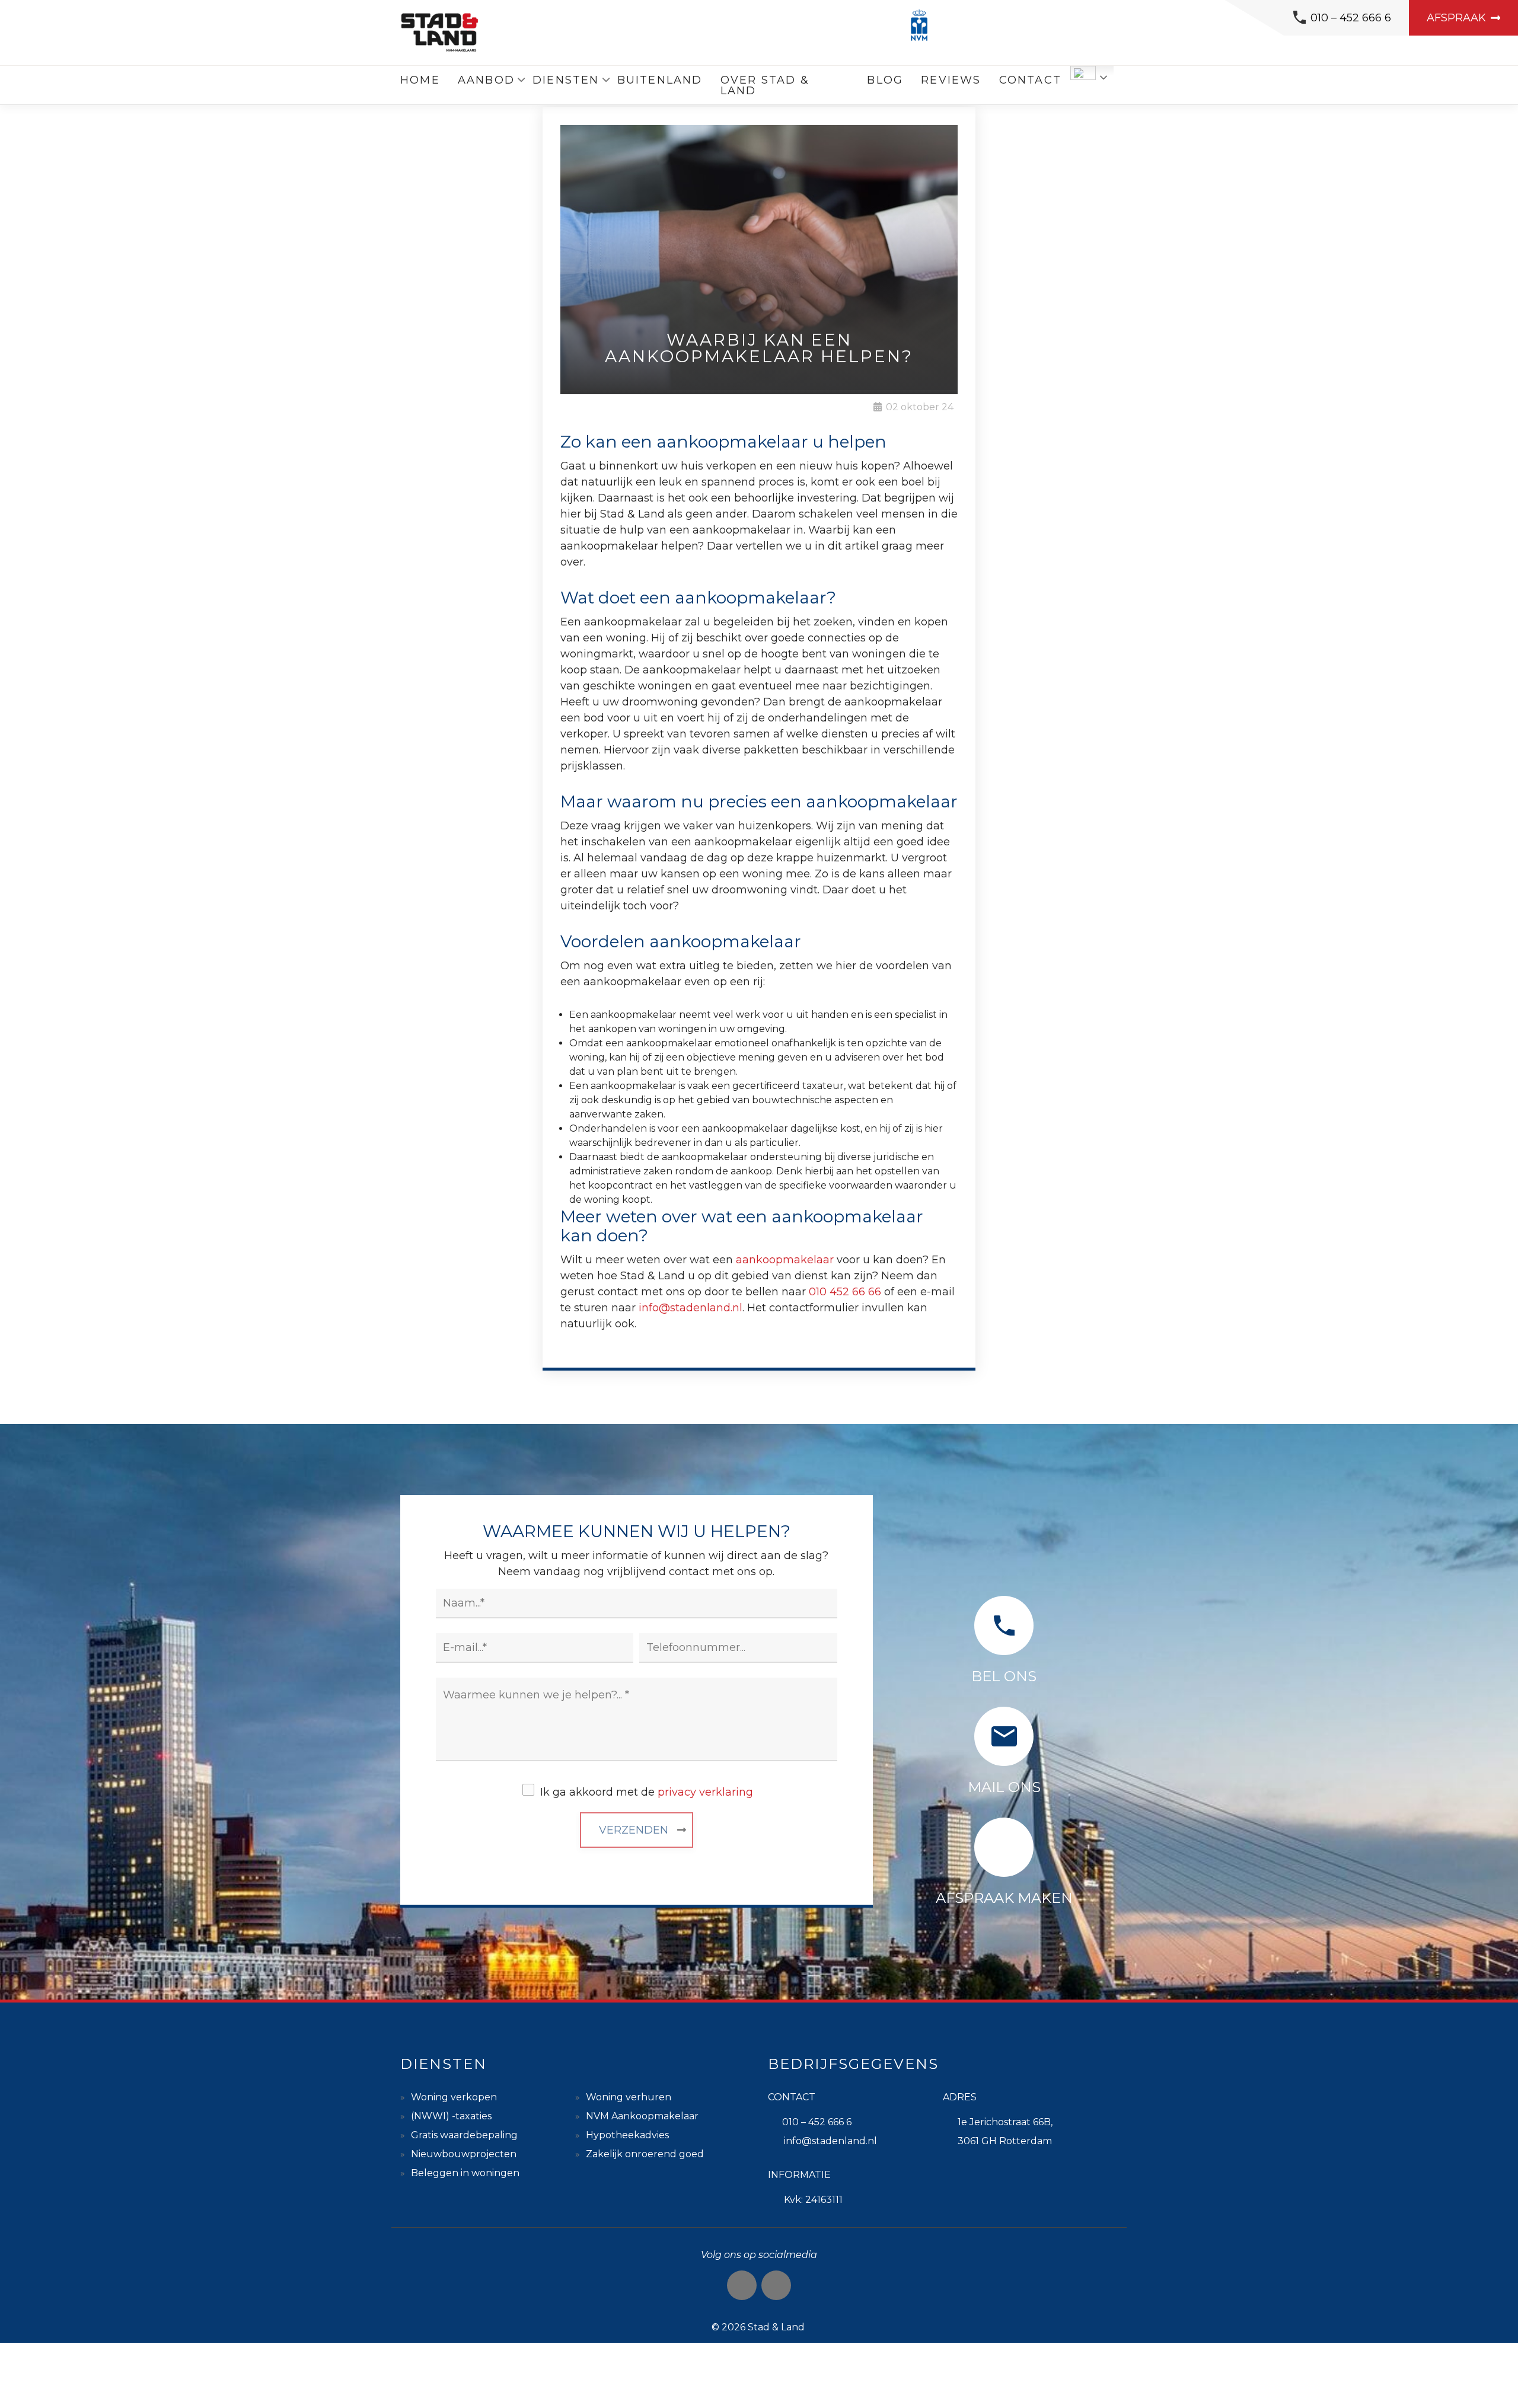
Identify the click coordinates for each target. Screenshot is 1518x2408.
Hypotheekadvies (627, 2135)
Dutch (1083, 73)
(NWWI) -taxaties (451, 2116)
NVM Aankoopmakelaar (642, 2116)
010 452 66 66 (845, 1292)
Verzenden (634, 1830)
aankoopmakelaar (785, 1260)
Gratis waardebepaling (464, 2135)
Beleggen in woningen (465, 2173)
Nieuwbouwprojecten (464, 2154)
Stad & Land (776, 2327)
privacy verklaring (705, 1792)
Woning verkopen (454, 2097)
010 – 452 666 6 (1351, 18)
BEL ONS (1004, 1676)
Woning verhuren (629, 2097)
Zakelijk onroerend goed (645, 2154)
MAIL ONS (1004, 1787)
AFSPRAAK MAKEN (1004, 1898)
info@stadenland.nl (691, 1308)
